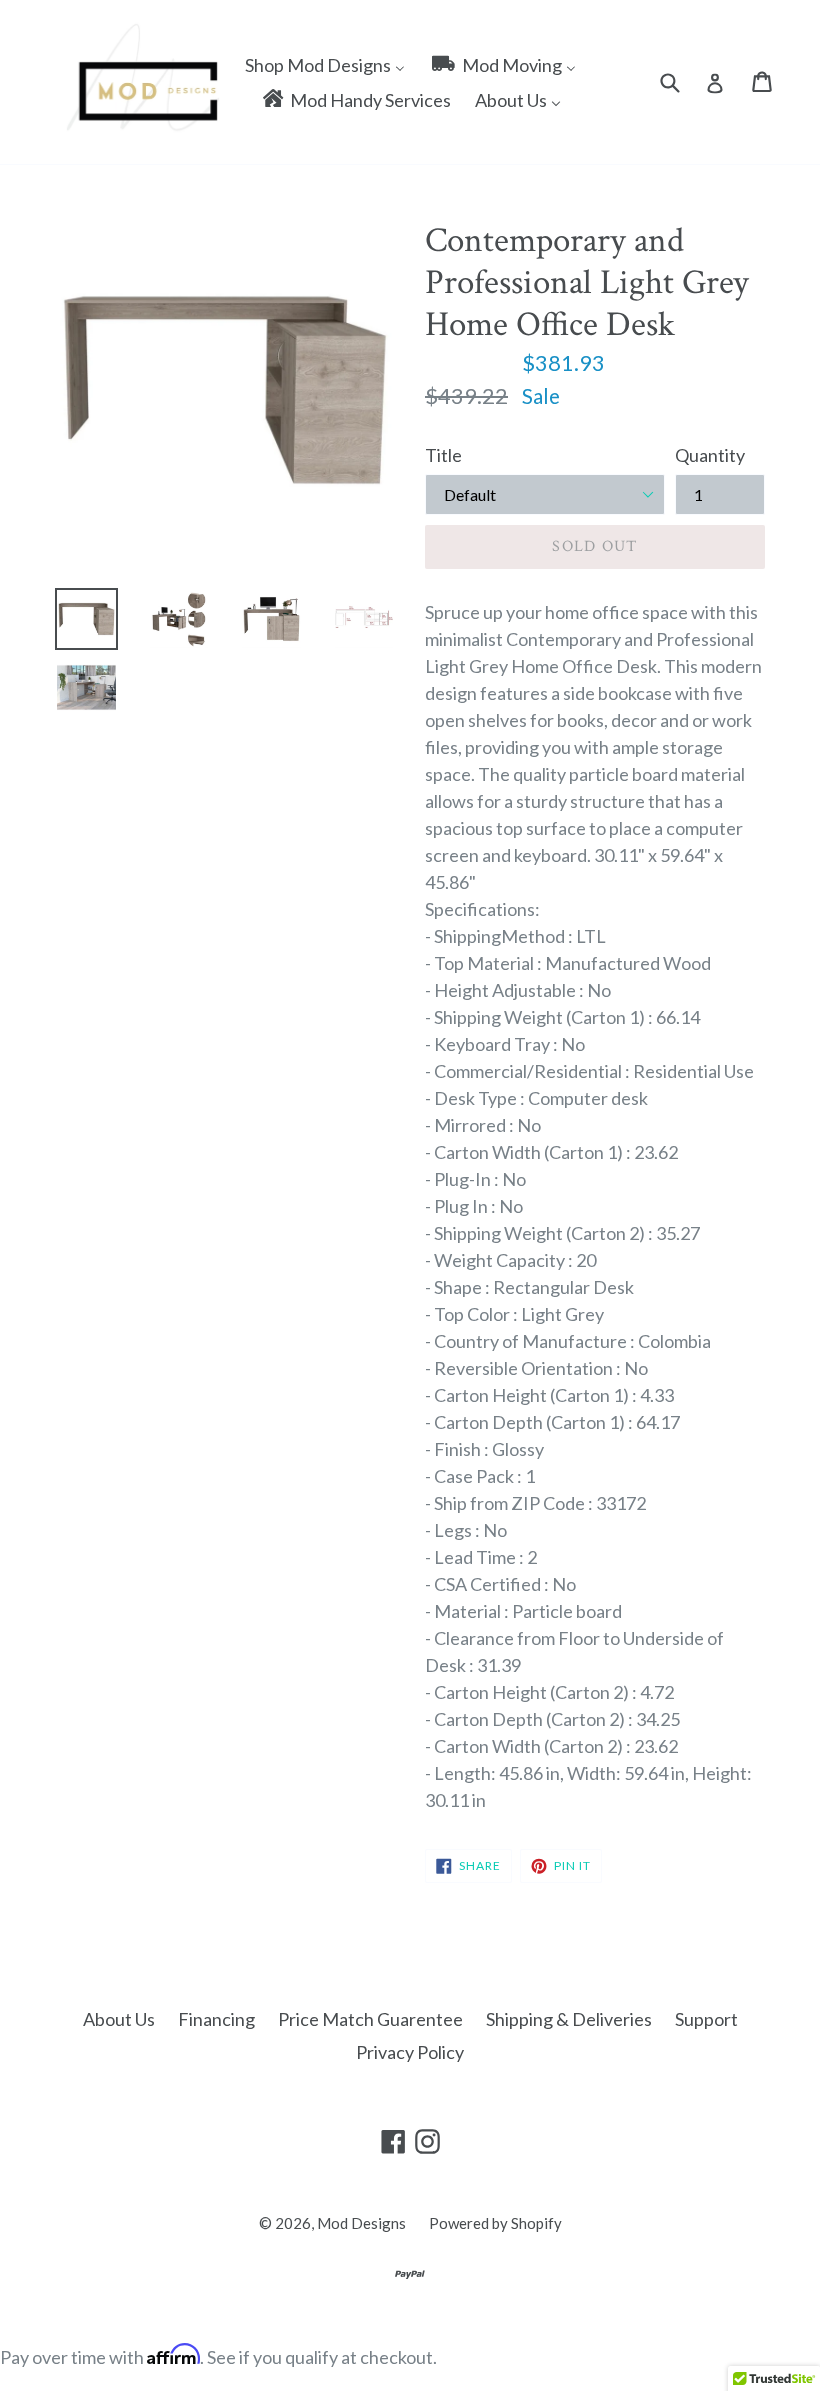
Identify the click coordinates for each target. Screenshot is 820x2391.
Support (706, 2019)
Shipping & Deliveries (569, 2019)
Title (443, 455)
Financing (216, 2019)
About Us (119, 2019)
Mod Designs (361, 2223)
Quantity (710, 455)
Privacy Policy (410, 2052)
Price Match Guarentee (370, 2019)
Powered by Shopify (495, 2223)
